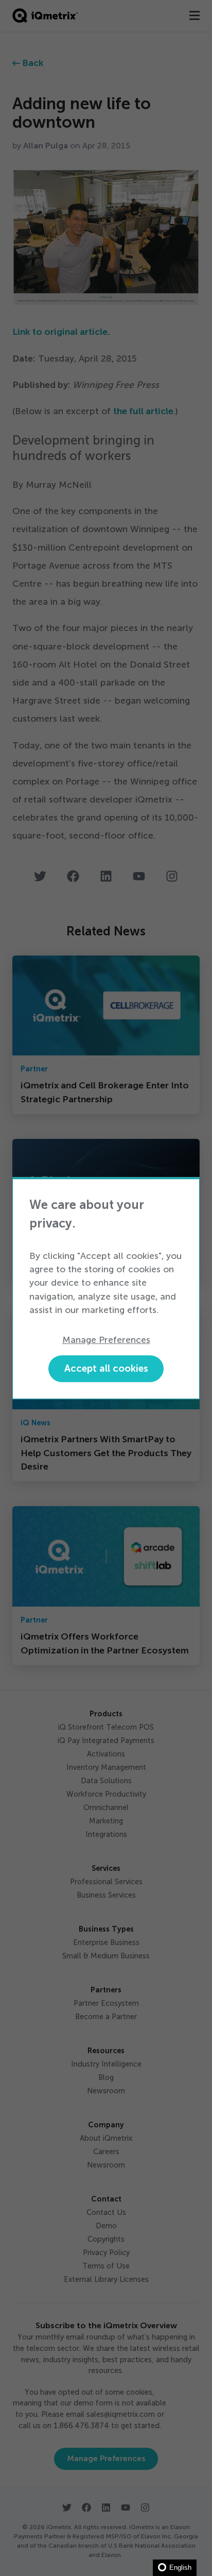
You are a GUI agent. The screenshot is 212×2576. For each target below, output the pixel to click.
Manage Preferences (106, 1340)
